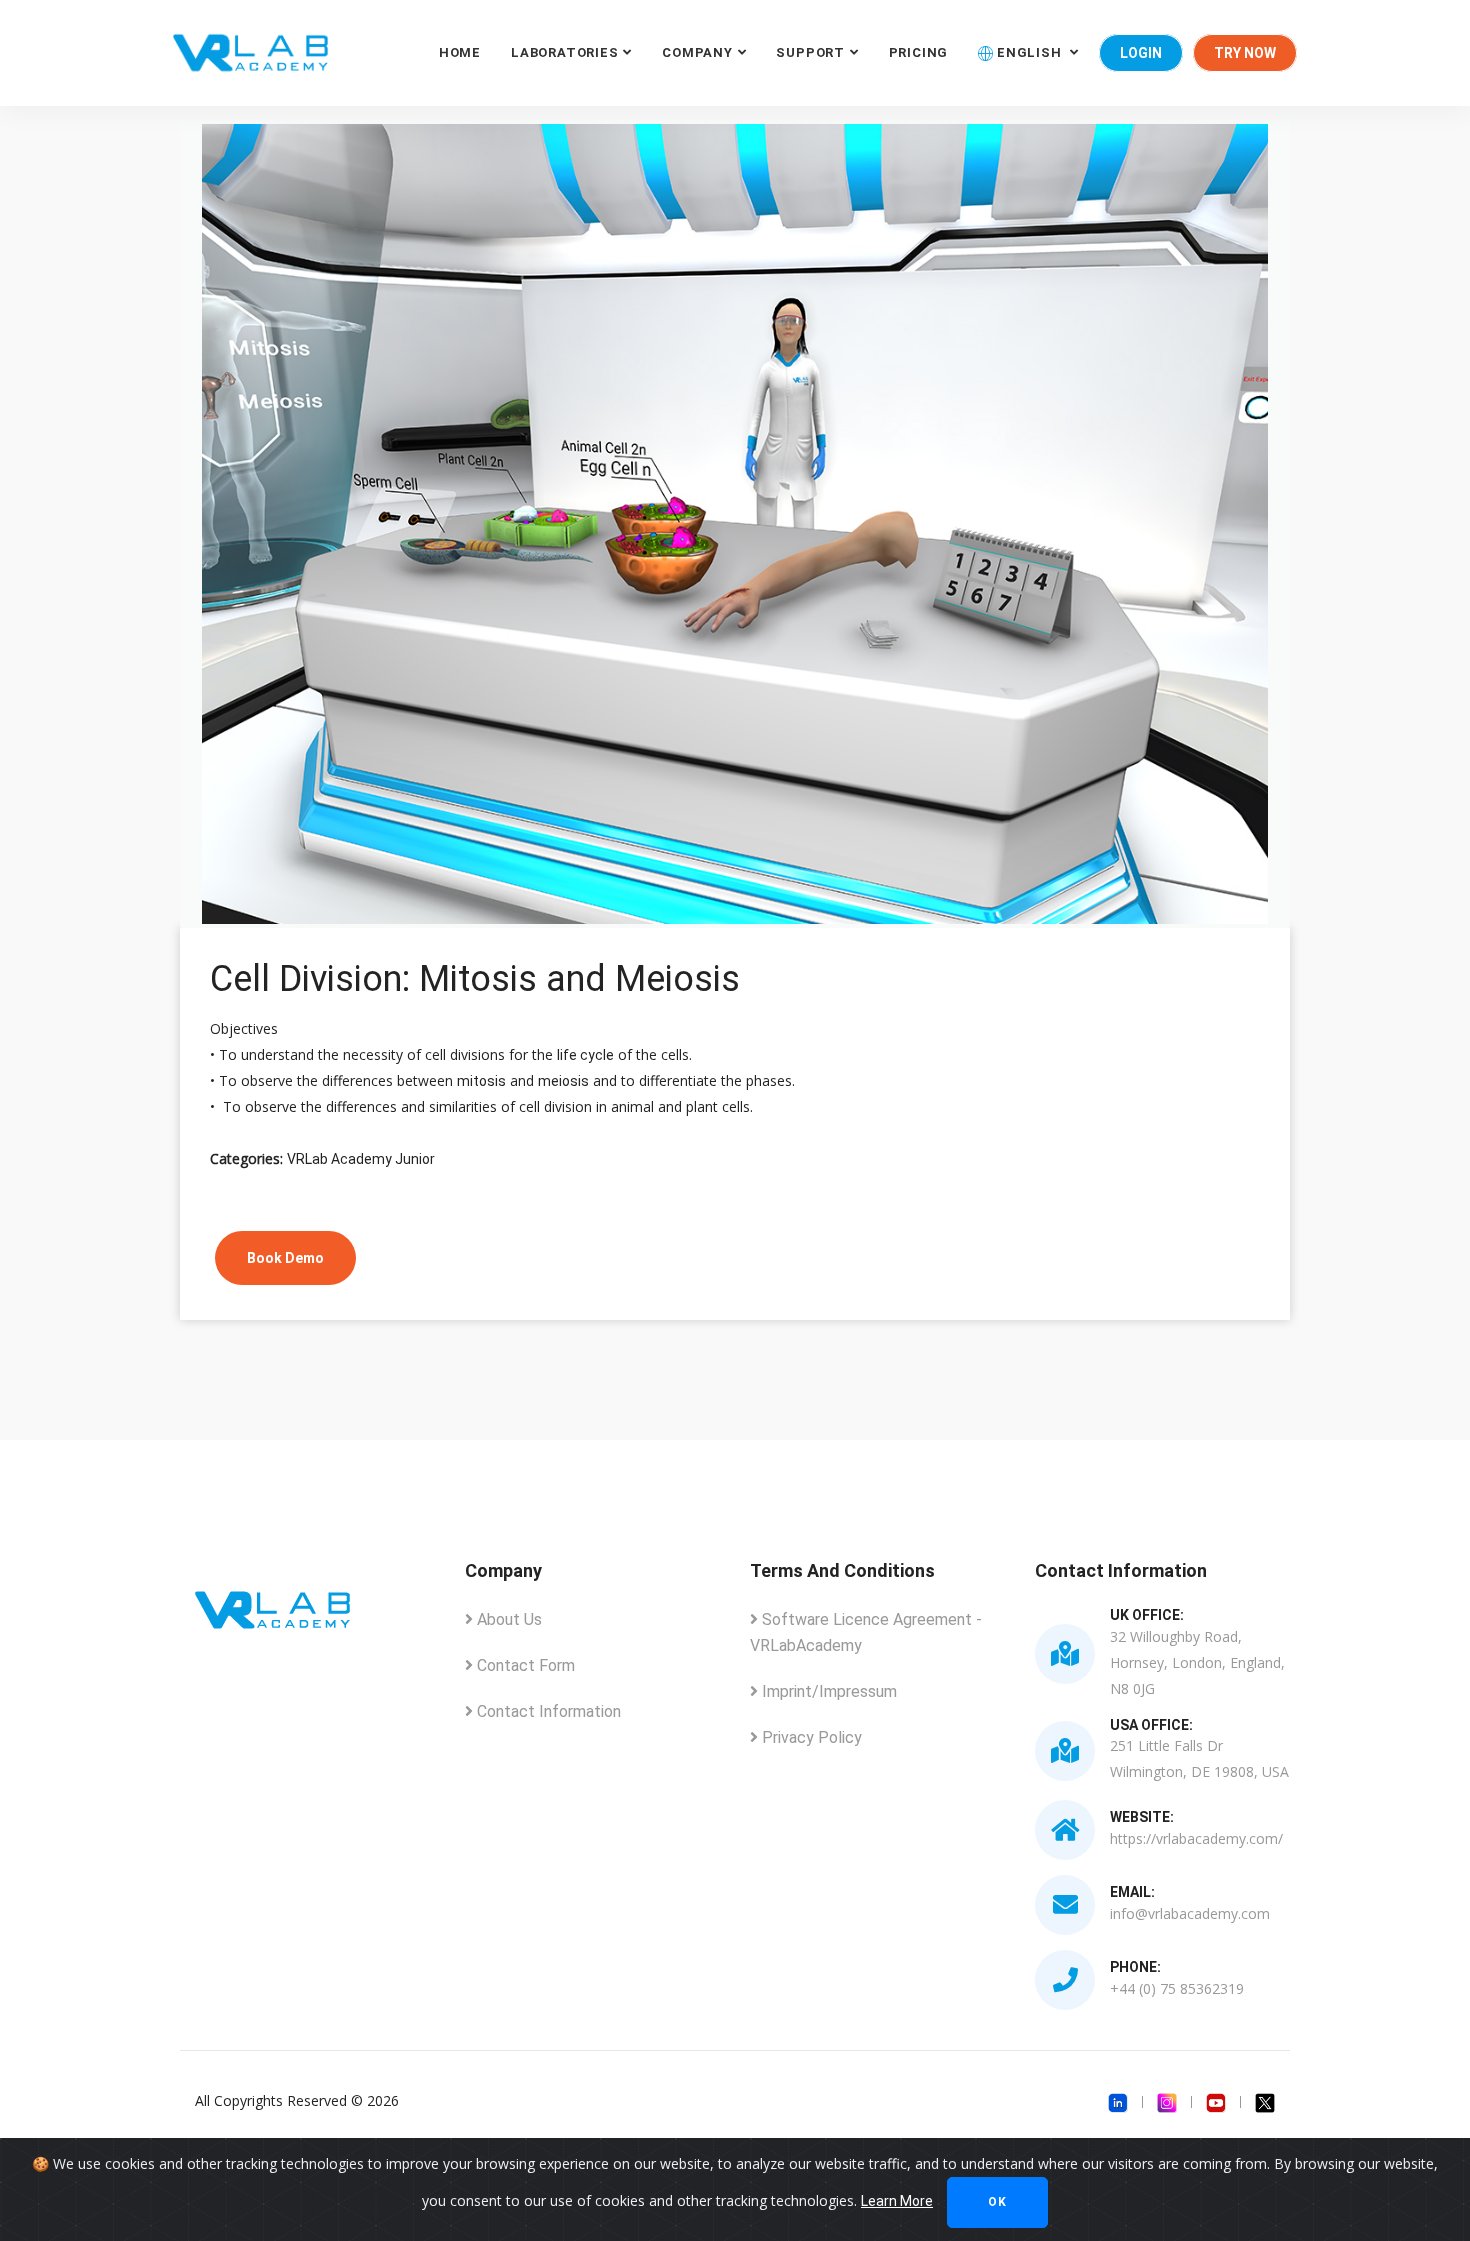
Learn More (897, 2201)
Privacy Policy (810, 1737)
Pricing (918, 52)
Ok (997, 2202)
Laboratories (564, 52)
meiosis (563, 1081)
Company (697, 52)
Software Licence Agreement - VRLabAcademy (866, 1632)
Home (460, 52)
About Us (507, 1619)
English (1029, 52)
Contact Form (524, 1665)
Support (810, 52)
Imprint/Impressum (827, 1691)
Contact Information (547, 1711)
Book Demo (285, 1258)
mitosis (481, 1081)
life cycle (585, 1055)
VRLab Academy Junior (361, 1159)
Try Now (1245, 53)
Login (1141, 53)
